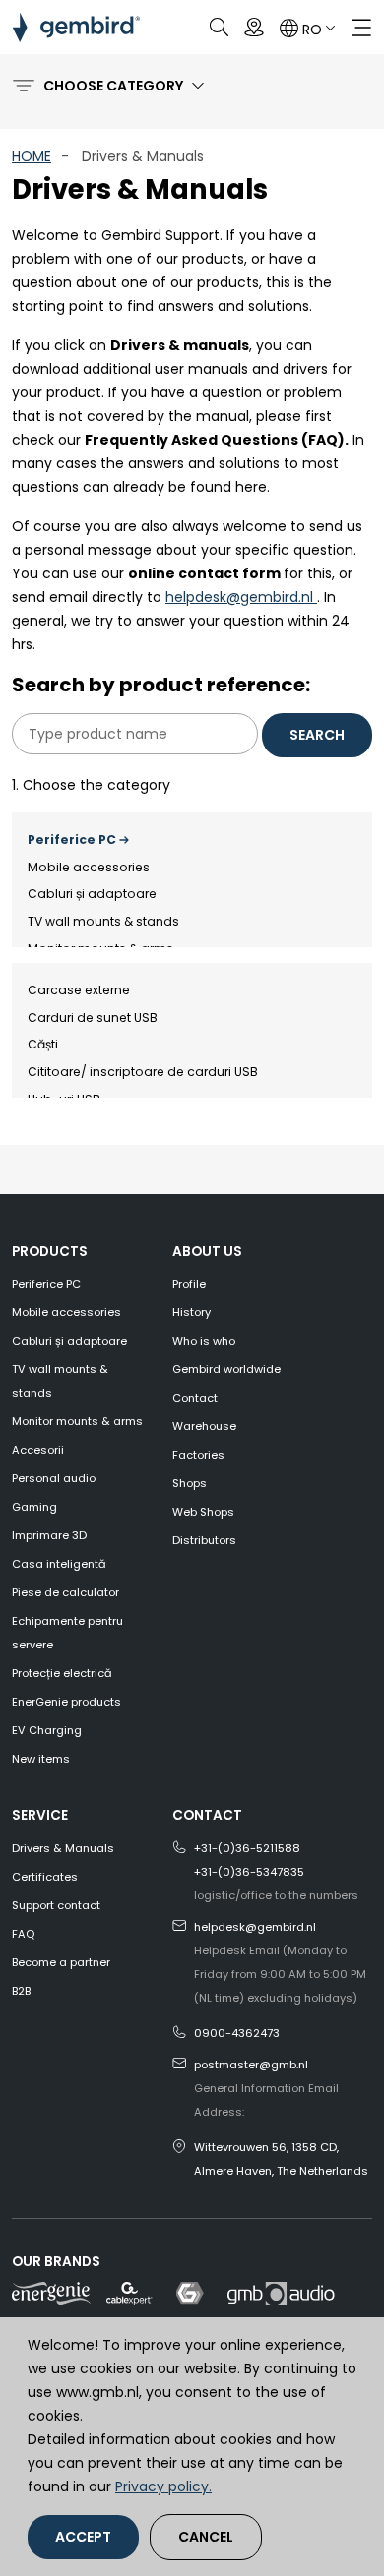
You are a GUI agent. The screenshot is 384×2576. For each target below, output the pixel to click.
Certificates (45, 1877)
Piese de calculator (65, 1592)
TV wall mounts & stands (103, 921)
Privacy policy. (163, 2486)
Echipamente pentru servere (67, 1633)
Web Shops (203, 1512)
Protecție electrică (62, 1673)
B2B (21, 1991)
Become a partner (61, 1962)
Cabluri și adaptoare (92, 894)
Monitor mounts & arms (77, 1421)
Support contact (56, 1905)
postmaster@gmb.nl (251, 2065)
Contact (195, 1398)
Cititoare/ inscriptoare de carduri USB (143, 1072)
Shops (190, 1483)
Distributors (204, 1540)
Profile (189, 1284)
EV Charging (47, 1730)
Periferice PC (72, 839)
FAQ (23, 1934)
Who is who (204, 1341)
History (192, 1312)
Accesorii (38, 1450)
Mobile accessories (89, 867)
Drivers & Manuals (63, 1848)
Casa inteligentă (59, 1564)
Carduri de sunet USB (93, 1018)
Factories (198, 1455)
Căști (43, 1044)
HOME (32, 156)
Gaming (34, 1507)
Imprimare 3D (49, 1535)
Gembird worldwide (226, 1369)
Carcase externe (79, 990)
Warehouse (204, 1426)
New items (41, 1759)
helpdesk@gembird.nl (241, 597)
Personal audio (54, 1478)
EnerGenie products (66, 1702)
